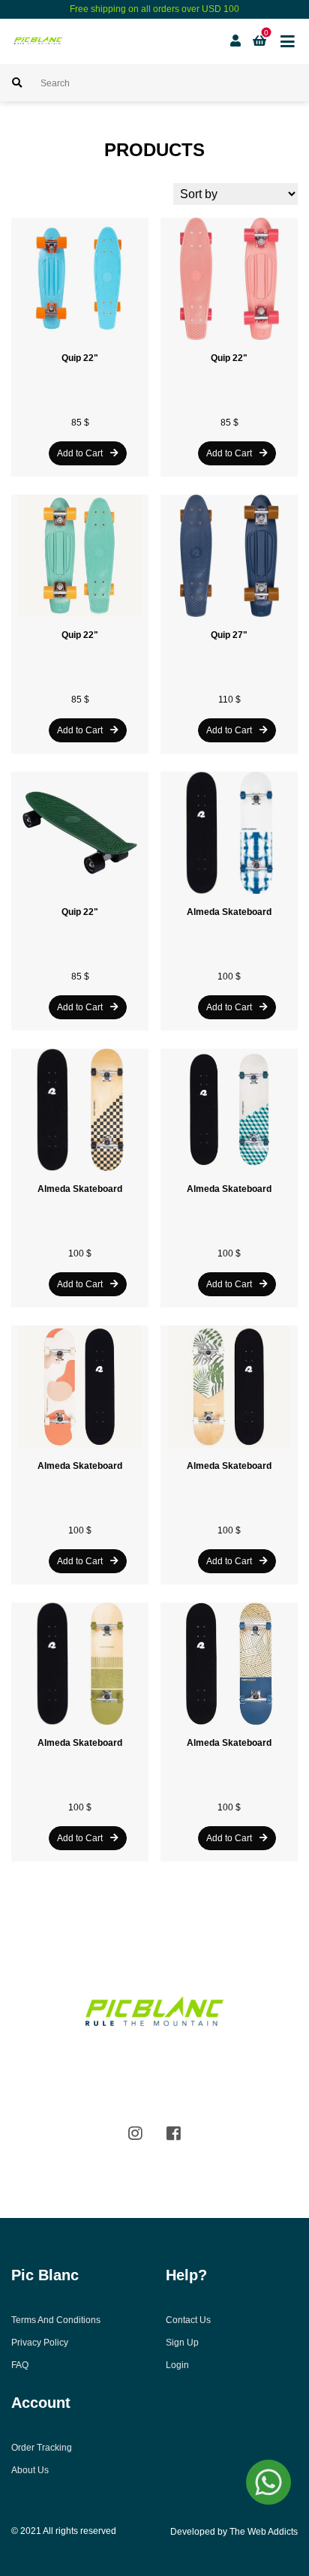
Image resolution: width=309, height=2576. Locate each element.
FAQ (20, 2365)
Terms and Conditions (56, 2320)
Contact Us (188, 2320)
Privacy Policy (40, 2343)
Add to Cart (80, 453)
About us (30, 2470)
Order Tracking (42, 2448)
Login (177, 2365)
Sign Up (182, 2343)
